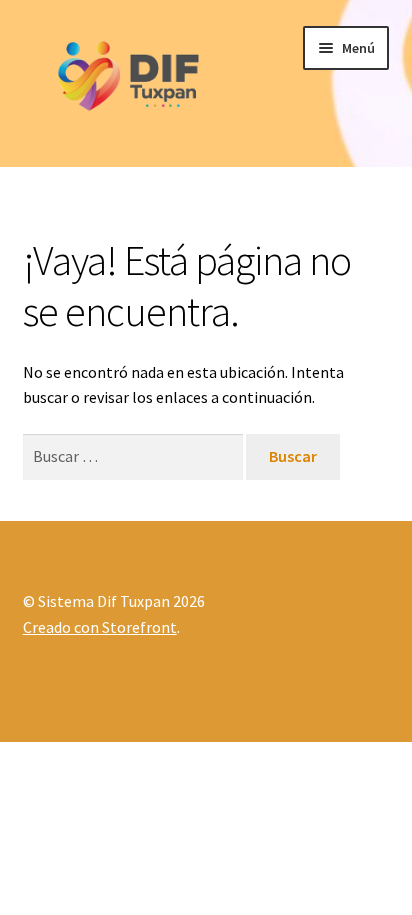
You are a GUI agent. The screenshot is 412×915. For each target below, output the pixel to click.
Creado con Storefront (100, 627)
